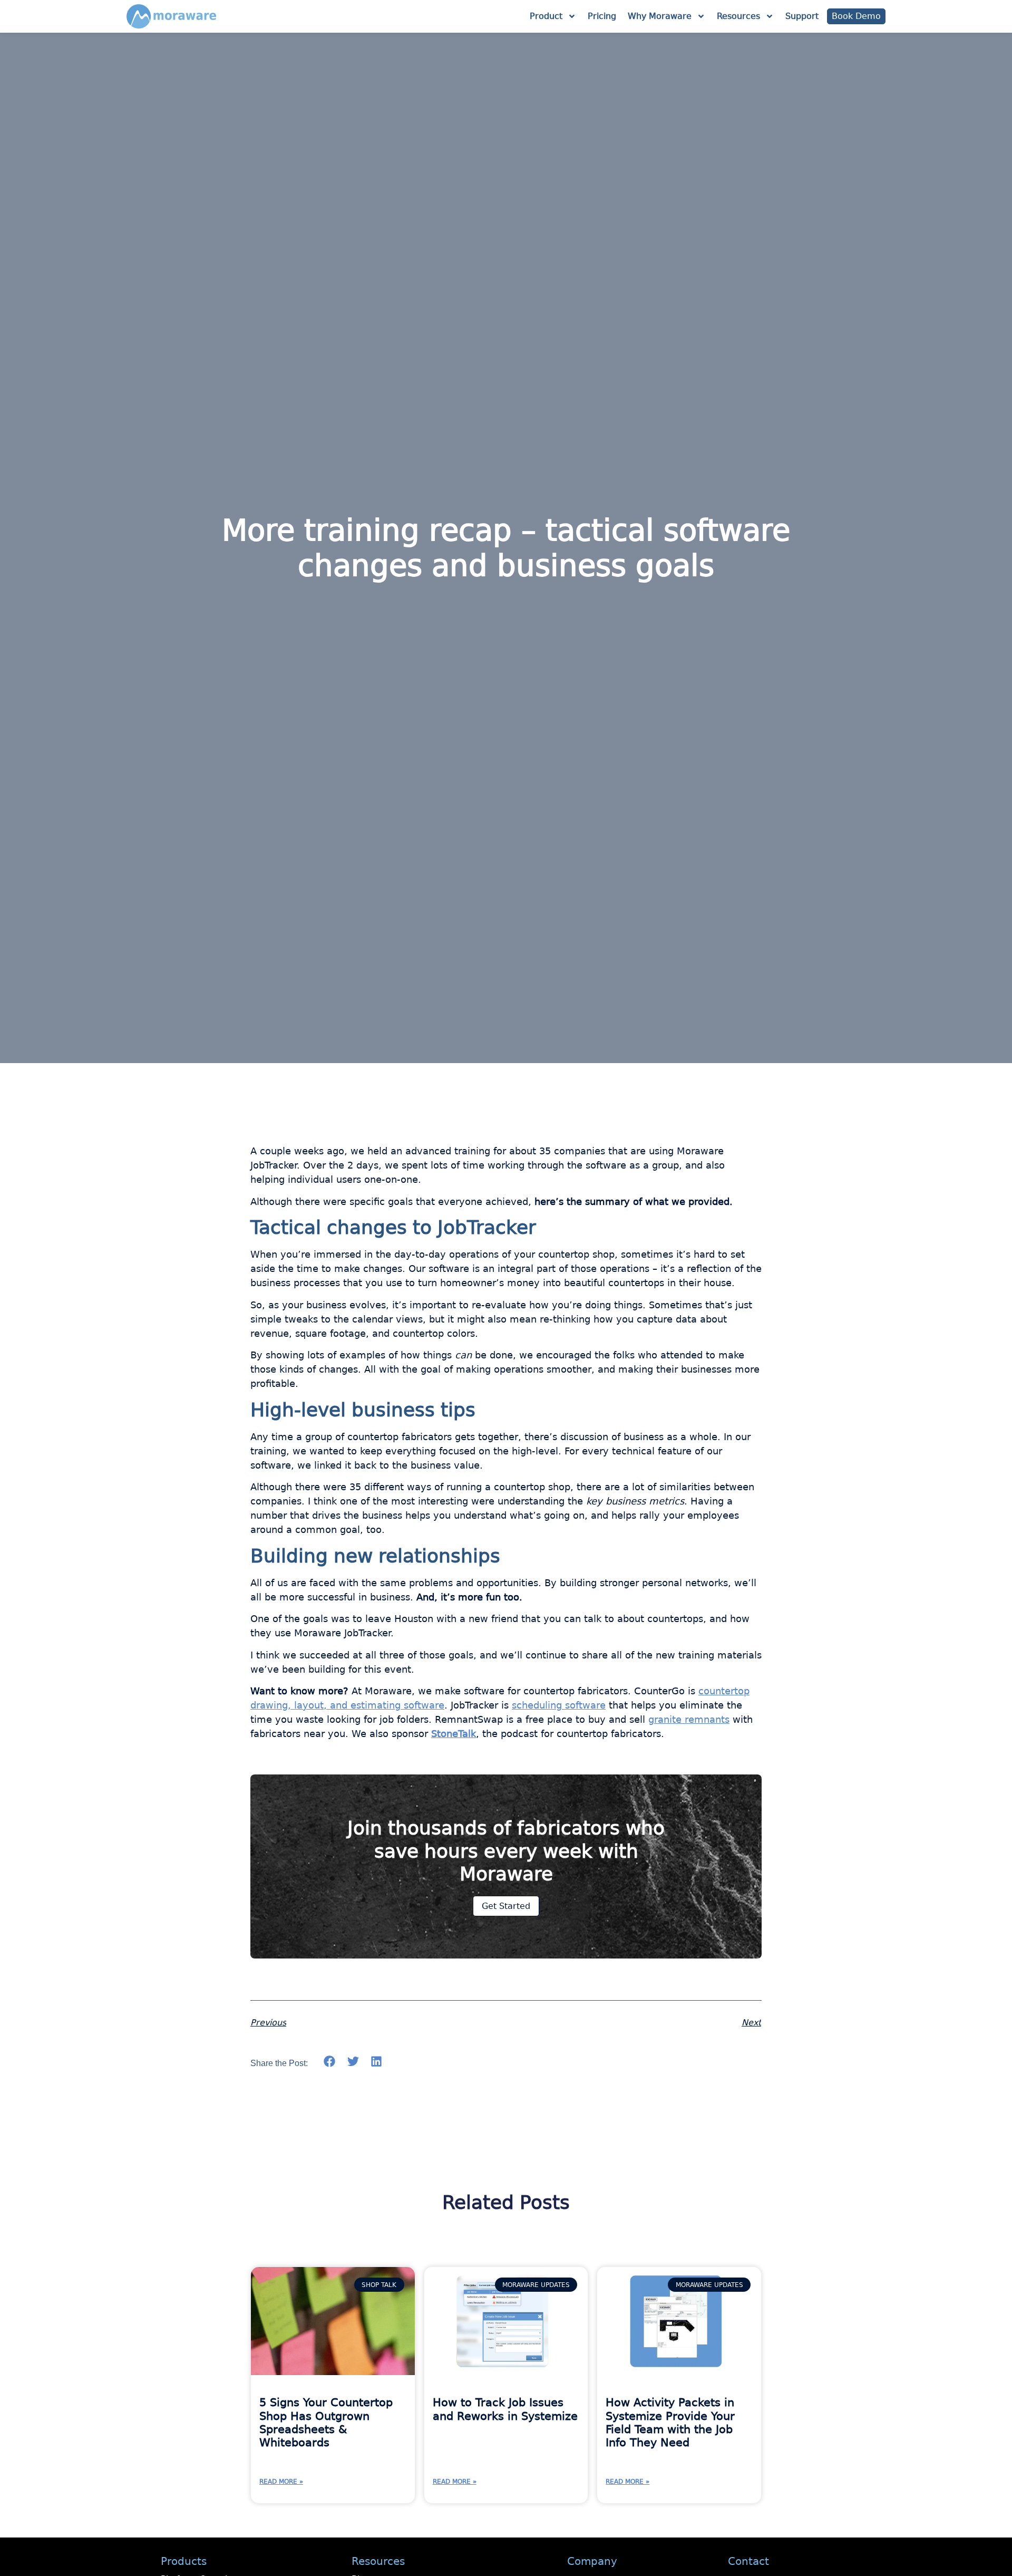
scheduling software (559, 1705)
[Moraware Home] (171, 16)
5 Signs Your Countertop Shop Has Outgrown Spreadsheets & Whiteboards (326, 2423)
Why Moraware (660, 16)
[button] (330, 2062)
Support (802, 16)
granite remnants (689, 1719)
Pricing (602, 16)
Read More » (281, 2482)
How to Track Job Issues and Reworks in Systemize (505, 2409)
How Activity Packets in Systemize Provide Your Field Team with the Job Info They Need (670, 2423)
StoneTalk (454, 1734)
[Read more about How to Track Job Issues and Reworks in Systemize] (506, 2321)
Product (546, 16)
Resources (738, 16)
